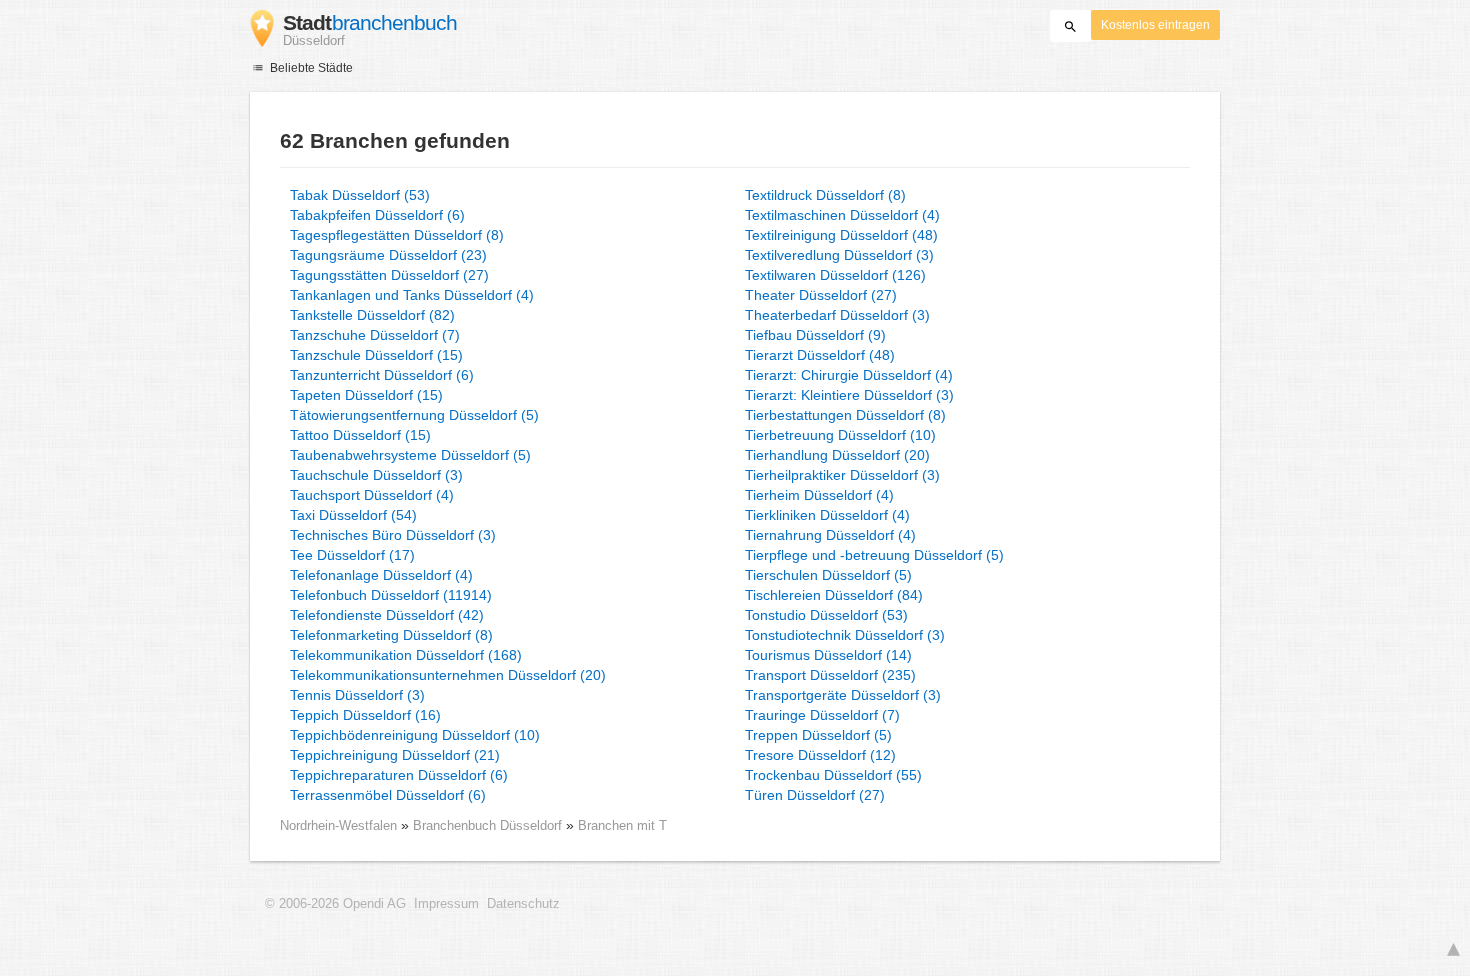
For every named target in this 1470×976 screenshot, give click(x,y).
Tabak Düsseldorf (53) (360, 195)
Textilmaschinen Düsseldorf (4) (842, 215)
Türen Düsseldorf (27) (815, 795)
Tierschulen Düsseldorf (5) (828, 575)
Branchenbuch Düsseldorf (489, 825)
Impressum (446, 904)
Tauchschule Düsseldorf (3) (376, 475)
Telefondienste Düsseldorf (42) (387, 615)
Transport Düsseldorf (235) (830, 675)
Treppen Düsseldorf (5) (818, 735)
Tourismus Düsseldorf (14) (828, 655)
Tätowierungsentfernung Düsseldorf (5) (414, 415)
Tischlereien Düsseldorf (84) (834, 595)
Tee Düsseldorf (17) (352, 555)
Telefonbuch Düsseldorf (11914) (391, 595)
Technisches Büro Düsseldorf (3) (393, 535)
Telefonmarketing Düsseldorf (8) (391, 635)
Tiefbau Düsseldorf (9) (815, 335)
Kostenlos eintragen (1155, 25)
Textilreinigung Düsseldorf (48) (841, 235)
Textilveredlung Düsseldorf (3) (839, 255)
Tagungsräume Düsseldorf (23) (388, 255)
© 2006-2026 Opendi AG (335, 904)
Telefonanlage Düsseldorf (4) (381, 575)
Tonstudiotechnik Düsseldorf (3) (845, 635)
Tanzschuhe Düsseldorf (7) (375, 335)
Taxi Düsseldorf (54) (353, 515)
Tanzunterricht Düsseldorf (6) (382, 375)
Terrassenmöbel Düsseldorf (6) (388, 795)
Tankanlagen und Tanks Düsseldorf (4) (412, 295)
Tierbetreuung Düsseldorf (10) (840, 435)
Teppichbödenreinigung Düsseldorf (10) (415, 735)
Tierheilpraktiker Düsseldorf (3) (842, 475)
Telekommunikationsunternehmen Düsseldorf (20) (448, 675)
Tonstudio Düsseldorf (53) (826, 615)
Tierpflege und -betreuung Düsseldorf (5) (874, 555)
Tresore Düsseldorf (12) (820, 755)
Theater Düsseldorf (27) (821, 295)
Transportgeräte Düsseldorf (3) (843, 695)
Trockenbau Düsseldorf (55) (833, 775)
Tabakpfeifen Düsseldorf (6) (377, 215)
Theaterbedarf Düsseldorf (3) (837, 315)
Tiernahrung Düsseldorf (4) (830, 535)
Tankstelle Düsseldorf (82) (372, 315)
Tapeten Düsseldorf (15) (366, 395)
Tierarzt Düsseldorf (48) (820, 355)
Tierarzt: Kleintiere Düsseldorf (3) (849, 395)
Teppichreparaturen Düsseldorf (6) (399, 775)
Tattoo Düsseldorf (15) (360, 435)
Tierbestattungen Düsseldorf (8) (845, 415)
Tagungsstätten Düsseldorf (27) (389, 275)
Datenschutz (523, 904)
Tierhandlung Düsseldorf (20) (837, 455)
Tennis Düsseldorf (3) (357, 695)
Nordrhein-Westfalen (338, 825)
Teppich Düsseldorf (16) (365, 715)
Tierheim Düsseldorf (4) (819, 495)
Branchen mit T (622, 825)
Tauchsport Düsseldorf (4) (372, 495)
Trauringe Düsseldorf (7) (822, 715)
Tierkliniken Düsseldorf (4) (827, 515)
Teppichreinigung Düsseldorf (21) (395, 755)
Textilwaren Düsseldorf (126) (835, 275)
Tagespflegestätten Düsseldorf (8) (397, 235)
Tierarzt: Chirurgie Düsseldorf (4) (849, 375)
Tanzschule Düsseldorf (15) (376, 355)
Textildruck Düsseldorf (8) (825, 195)
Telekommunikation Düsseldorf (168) (406, 655)
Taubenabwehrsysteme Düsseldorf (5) (410, 455)
